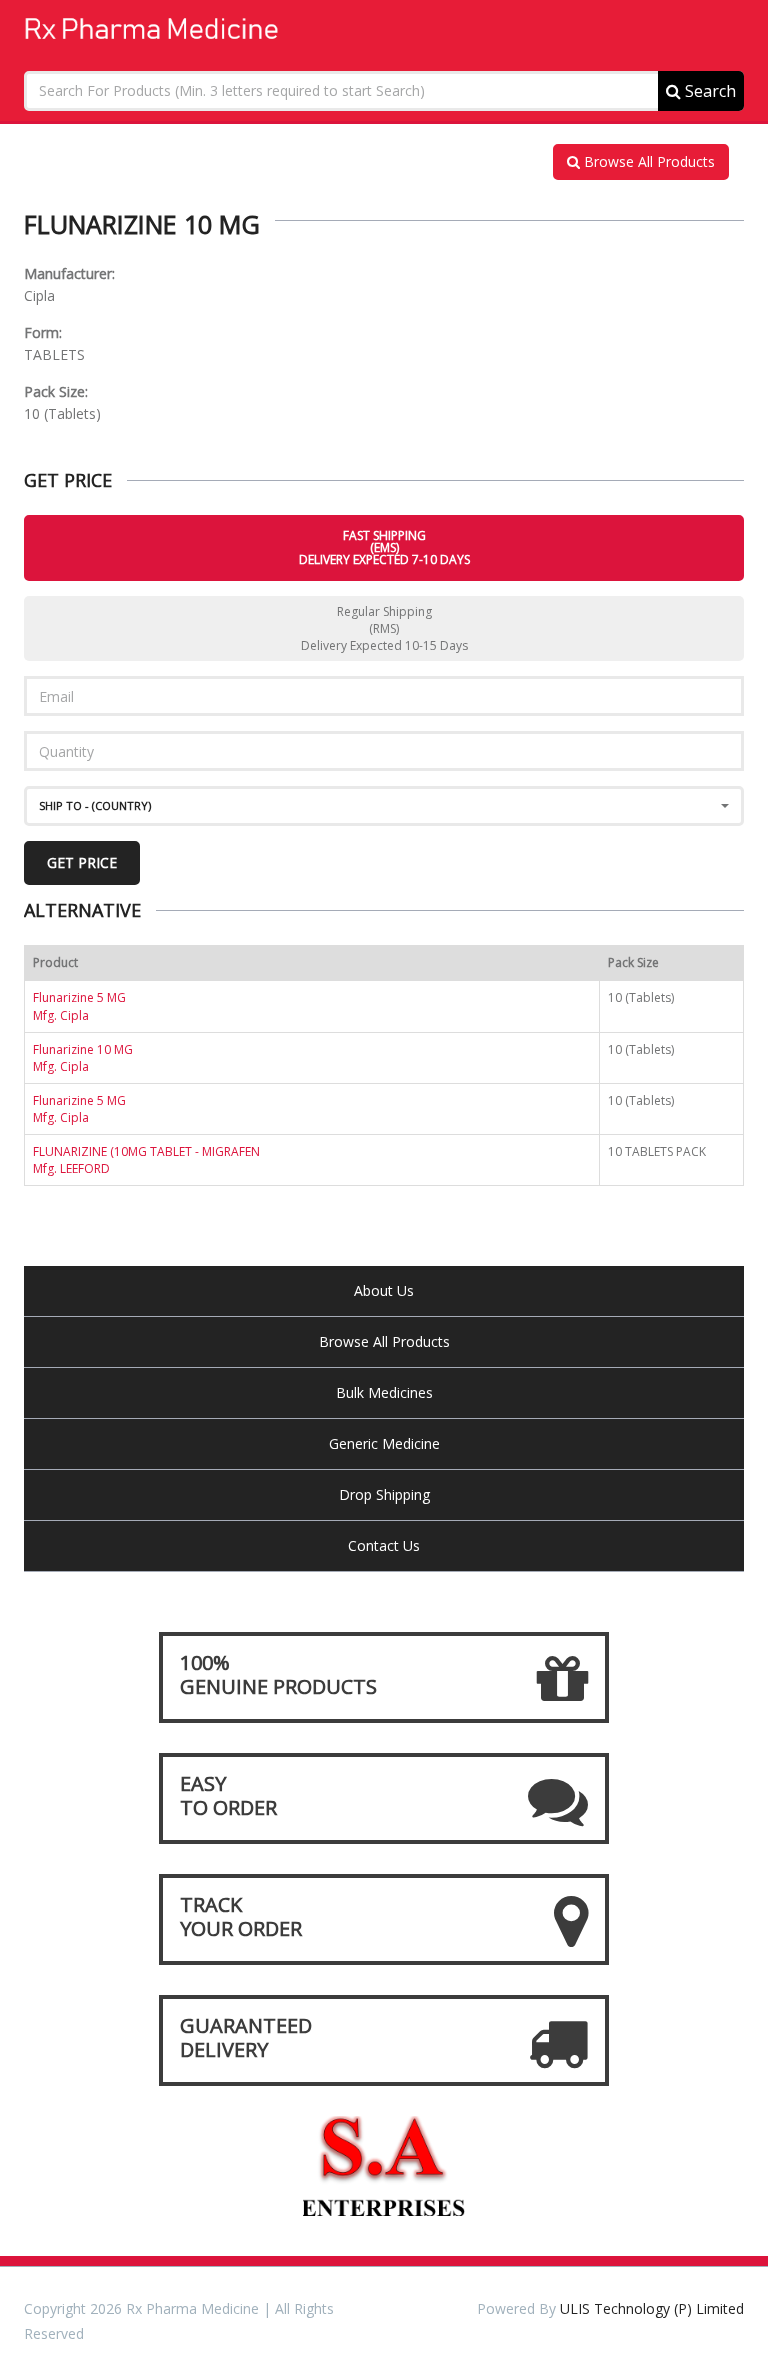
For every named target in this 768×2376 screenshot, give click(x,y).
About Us (384, 1290)
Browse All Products (647, 161)
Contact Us (384, 1545)
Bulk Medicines (384, 1392)
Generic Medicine (384, 1443)
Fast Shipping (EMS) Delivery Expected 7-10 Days (384, 547)
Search (708, 91)
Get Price (82, 862)
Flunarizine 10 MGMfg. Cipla (83, 1058)
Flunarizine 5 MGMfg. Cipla (79, 1006)
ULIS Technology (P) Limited (652, 2308)
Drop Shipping (384, 1494)
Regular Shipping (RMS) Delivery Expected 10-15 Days (384, 628)
